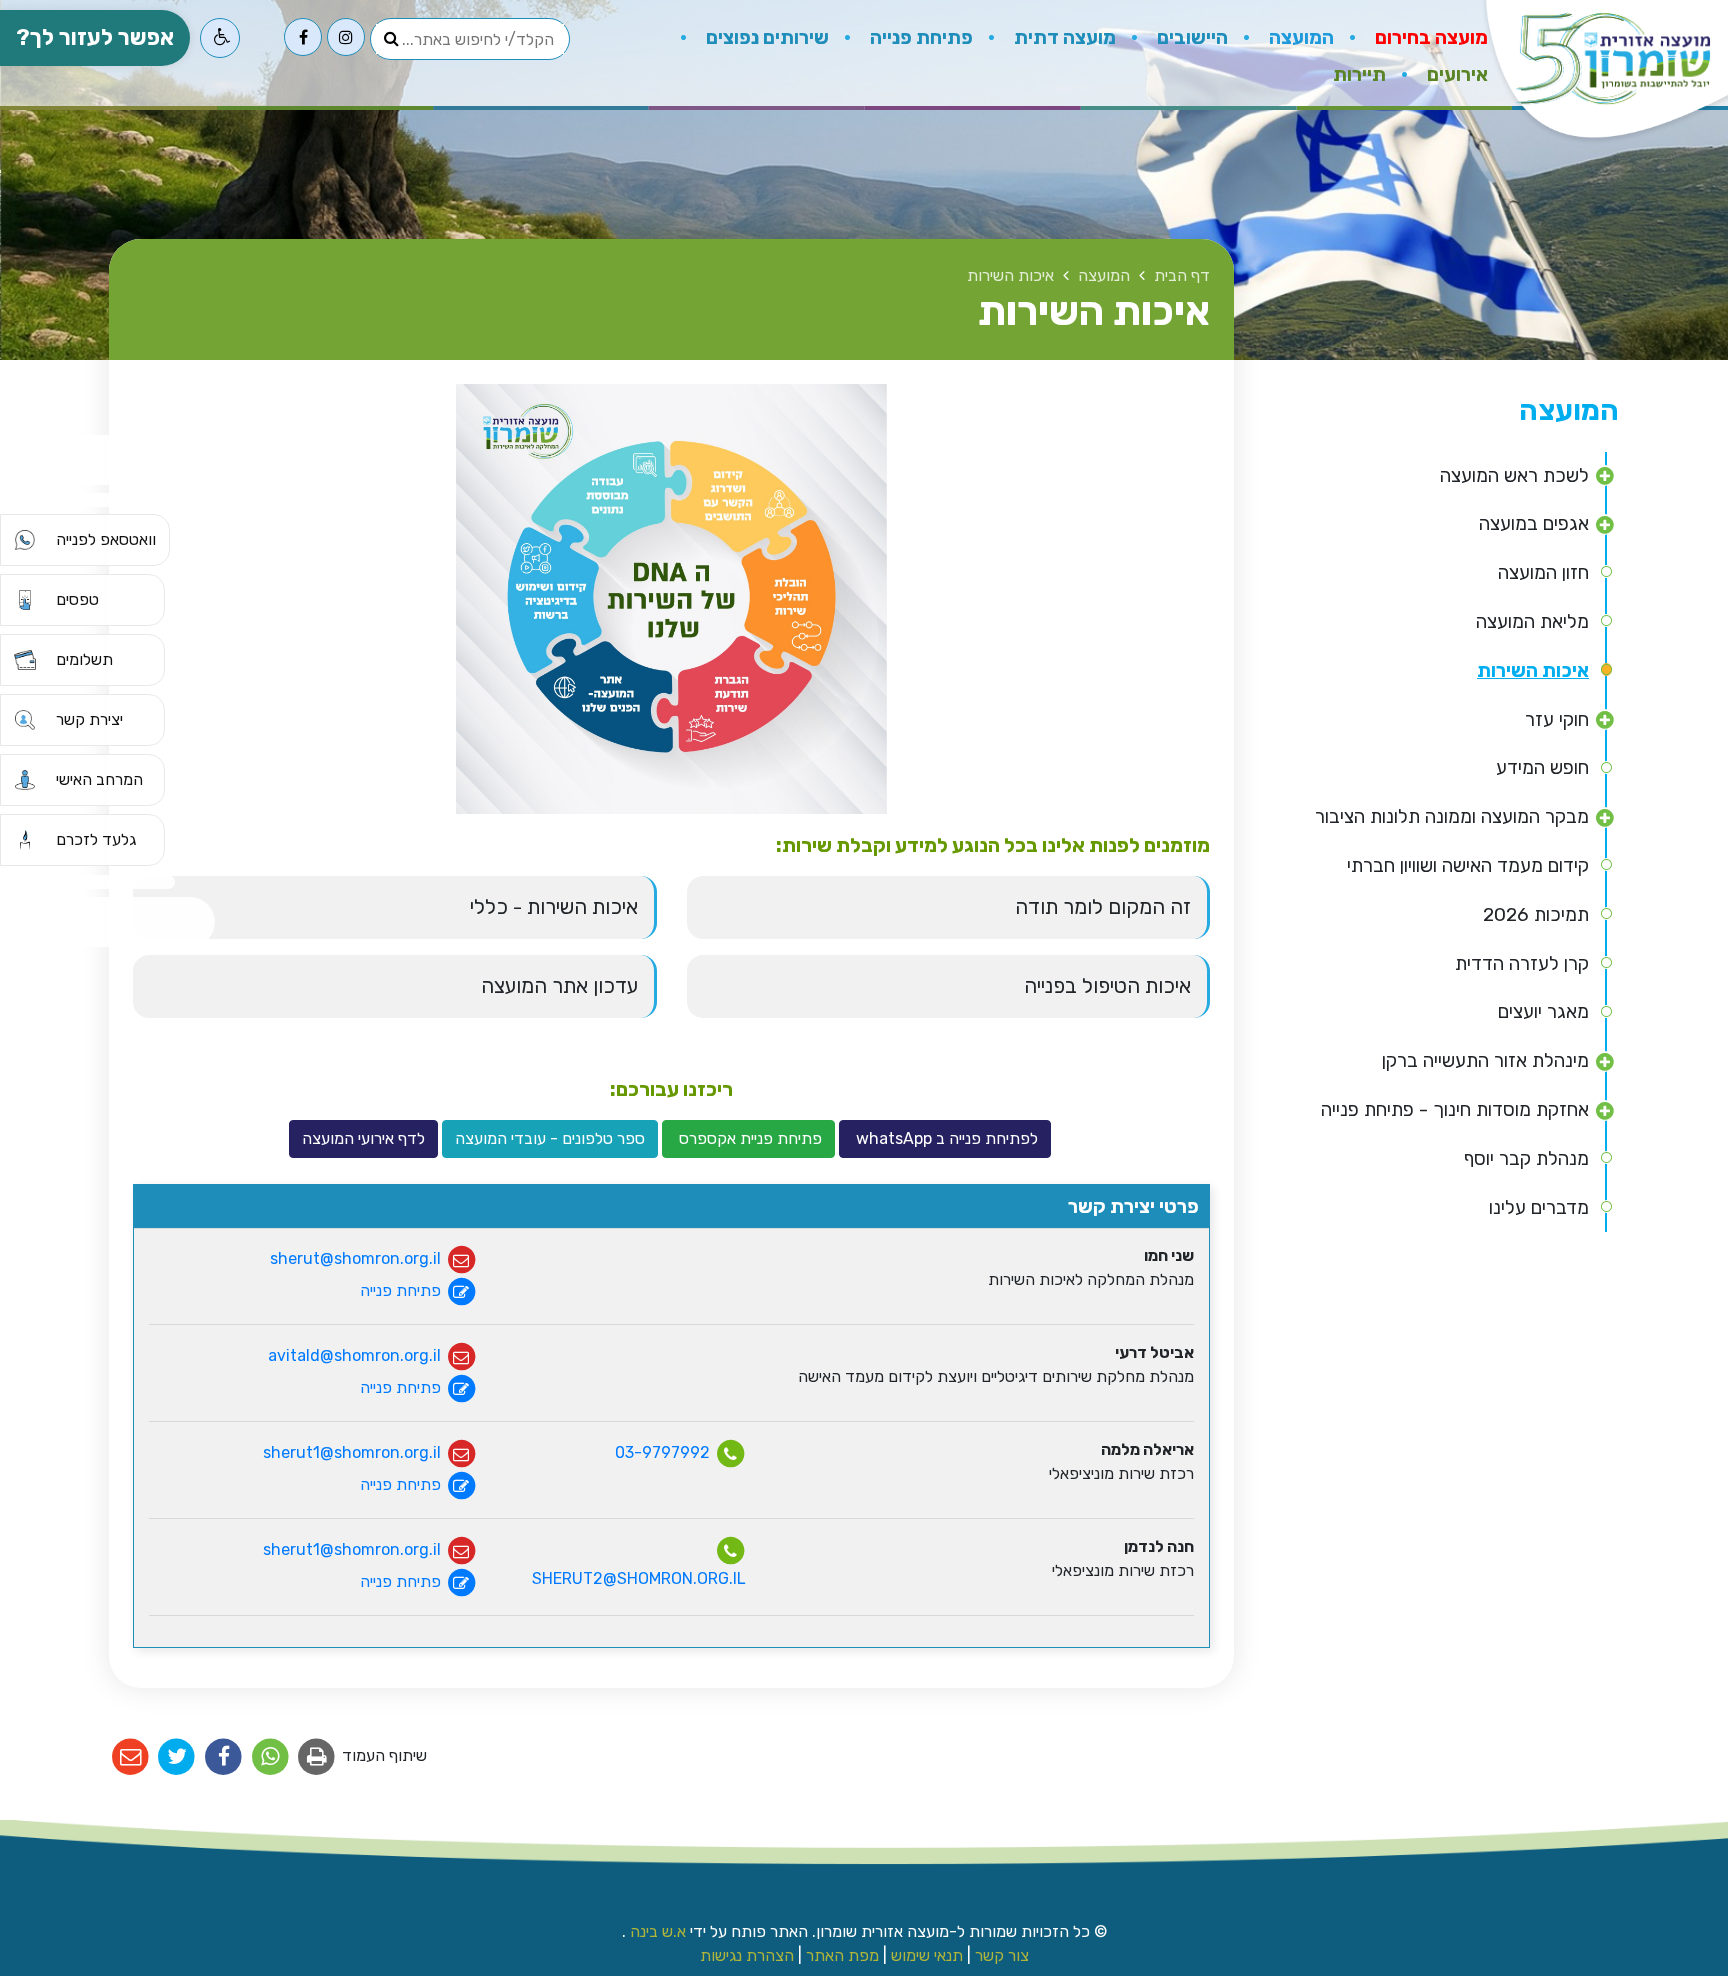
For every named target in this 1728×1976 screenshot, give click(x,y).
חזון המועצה (1543, 572)
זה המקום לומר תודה (1103, 907)
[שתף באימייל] (130, 1757)
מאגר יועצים (1543, 1011)
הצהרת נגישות (747, 1955)
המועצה (1299, 37)
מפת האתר (842, 1955)
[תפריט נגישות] (220, 38)
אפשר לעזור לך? (95, 37)
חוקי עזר (1557, 719)
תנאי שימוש (927, 1955)
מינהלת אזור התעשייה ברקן (1485, 1060)
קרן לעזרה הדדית (1522, 963)
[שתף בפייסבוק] (223, 1757)
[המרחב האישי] (25, 780)
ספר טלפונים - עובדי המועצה (550, 1138)
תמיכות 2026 (1536, 914)
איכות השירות (1533, 670)
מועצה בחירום (1429, 37)
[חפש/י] (391, 39)
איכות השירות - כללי (554, 907)
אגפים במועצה (1534, 523)
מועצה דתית (1063, 37)
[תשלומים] (25, 660)
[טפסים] (25, 600)
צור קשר (1002, 1955)
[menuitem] (1411, 34)
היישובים (1190, 37)
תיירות (1359, 69)
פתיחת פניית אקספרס (748, 1138)
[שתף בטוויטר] (177, 1757)
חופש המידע (1542, 767)
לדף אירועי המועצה (363, 1138)
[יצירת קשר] (25, 720)
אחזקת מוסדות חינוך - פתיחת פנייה (1455, 1109)
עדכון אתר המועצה (559, 986)
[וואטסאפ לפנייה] (25, 540)
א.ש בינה (656, 1931)
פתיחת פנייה (919, 37)
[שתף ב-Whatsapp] (270, 1757)
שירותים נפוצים (765, 37)
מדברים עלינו (1539, 1207)
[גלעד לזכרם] (25, 840)
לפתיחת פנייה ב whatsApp (945, 1138)
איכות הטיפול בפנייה (1107, 986)
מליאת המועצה (1532, 621)
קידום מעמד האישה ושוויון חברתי (1468, 865)
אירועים (1455, 74)
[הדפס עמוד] (317, 1757)
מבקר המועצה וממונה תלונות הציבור (1452, 816)
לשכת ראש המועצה (1514, 475)
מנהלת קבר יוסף (1526, 1158)
